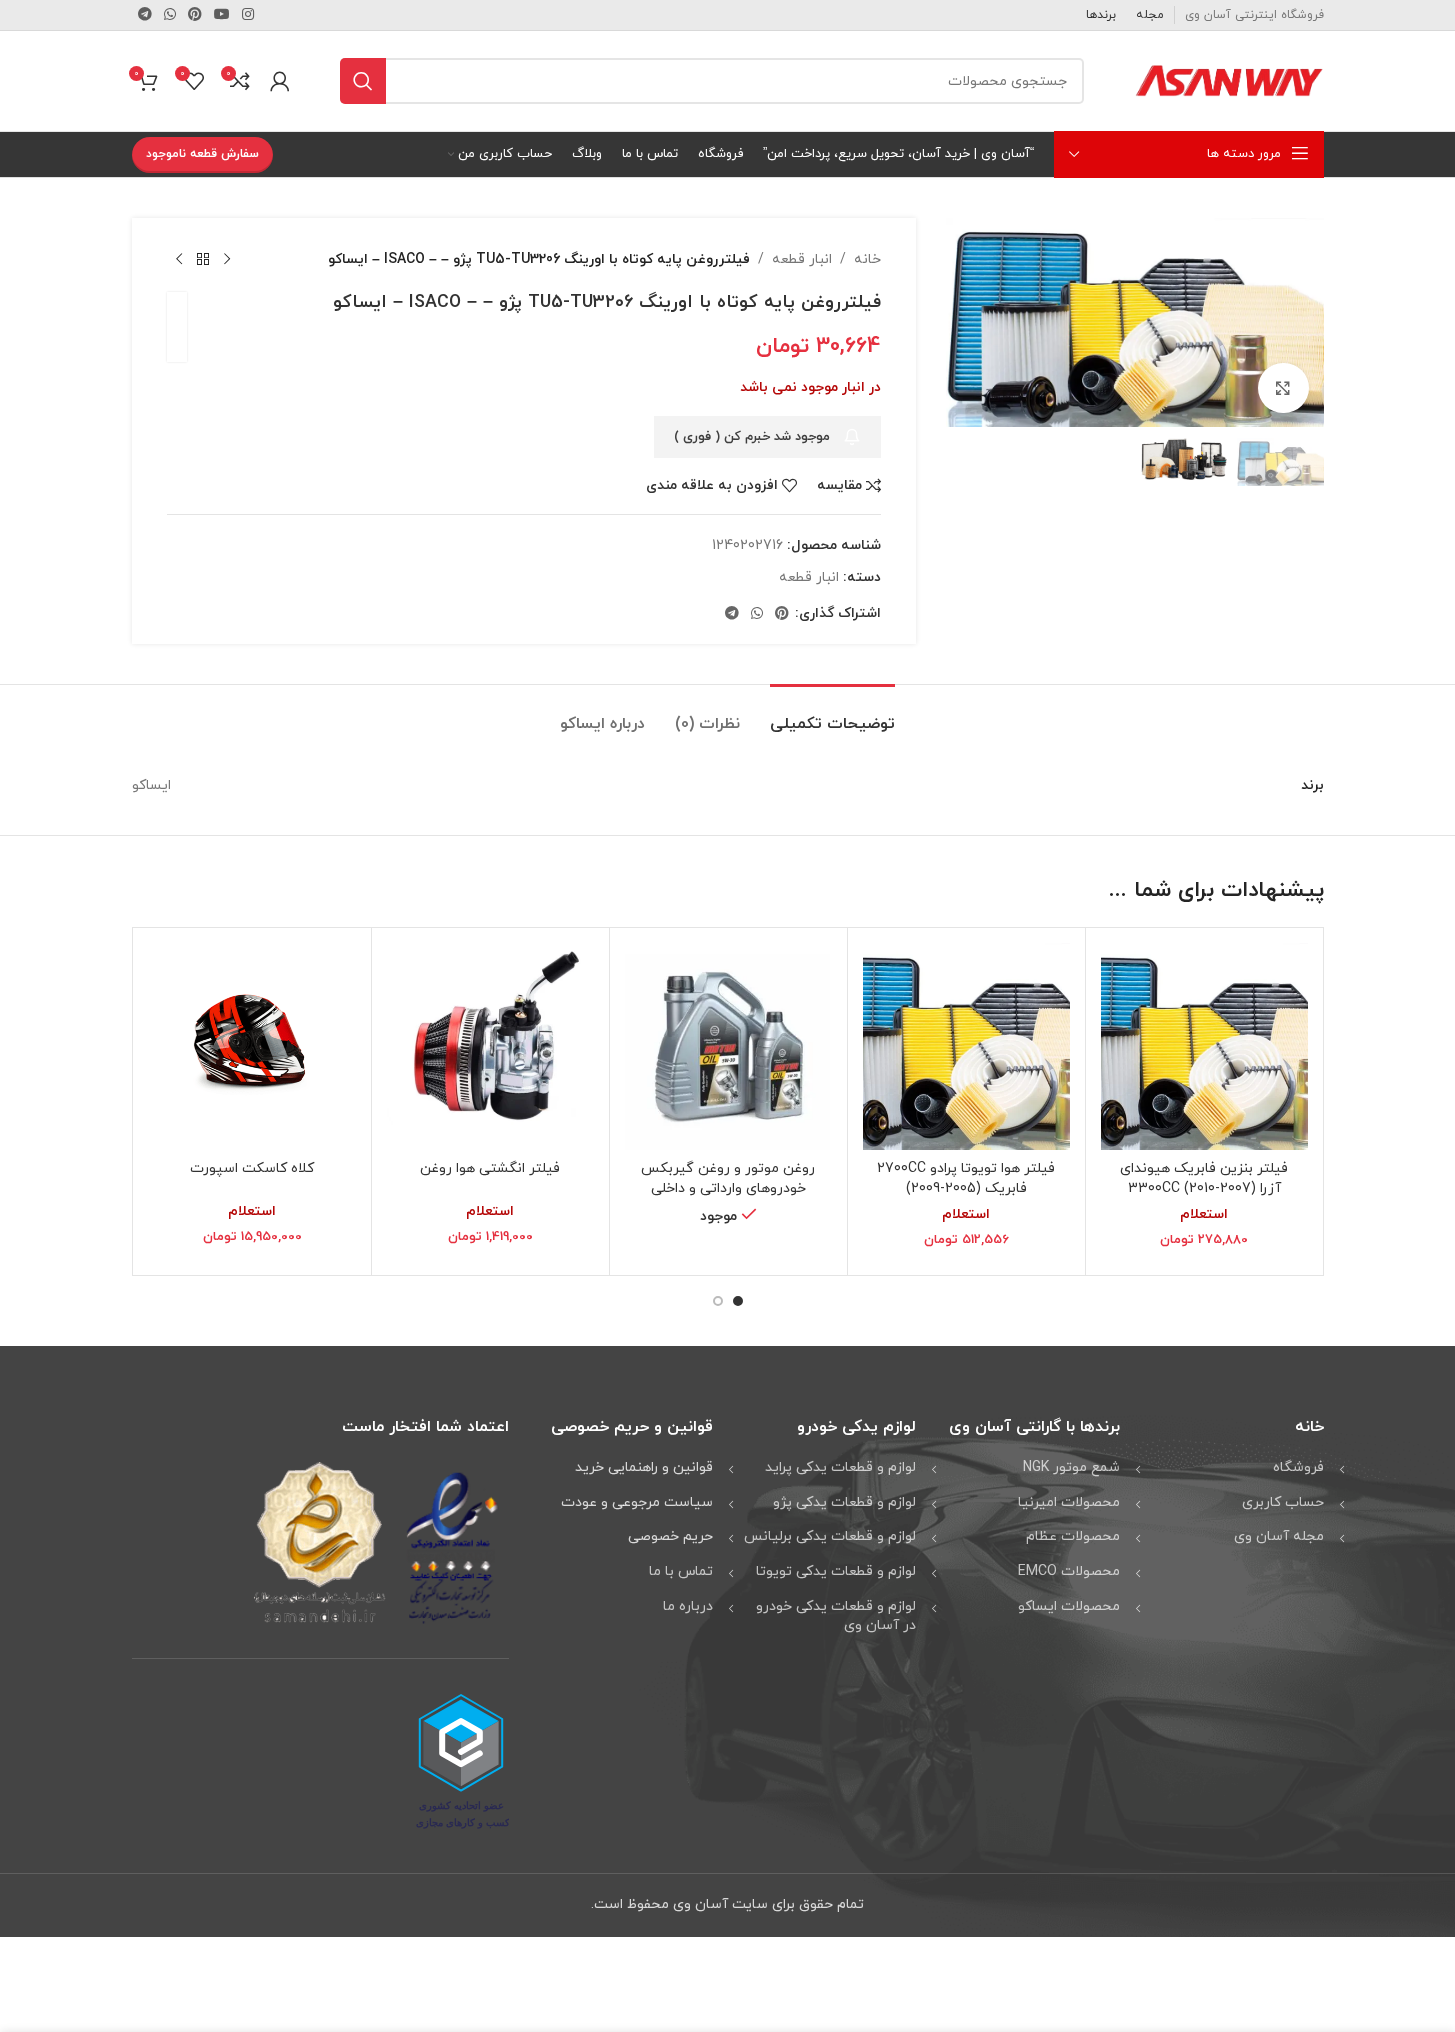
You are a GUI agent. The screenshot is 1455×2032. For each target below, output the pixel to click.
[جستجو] (363, 81)
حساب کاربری (1283, 1502)
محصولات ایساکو (1069, 1606)
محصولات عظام (1073, 1536)
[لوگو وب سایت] (1229, 79)
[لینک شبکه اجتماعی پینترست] (195, 15)
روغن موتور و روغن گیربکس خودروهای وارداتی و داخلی (728, 1178)
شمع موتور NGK (1071, 1467)
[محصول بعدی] (179, 260)
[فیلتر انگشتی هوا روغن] (490, 1046)
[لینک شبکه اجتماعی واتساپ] (170, 15)
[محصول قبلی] (227, 260)
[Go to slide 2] (718, 1301)
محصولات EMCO (1069, 1571)
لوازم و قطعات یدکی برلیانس (830, 1536)
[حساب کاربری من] (280, 81)
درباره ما (688, 1606)
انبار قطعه (802, 259)
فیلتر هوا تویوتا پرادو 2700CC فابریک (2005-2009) (966, 1178)
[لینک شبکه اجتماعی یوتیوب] (222, 15)
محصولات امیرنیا (1069, 1502)
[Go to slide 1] (738, 1301)
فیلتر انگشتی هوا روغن (490, 1168)
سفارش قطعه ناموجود (202, 154)
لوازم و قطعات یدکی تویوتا (836, 1571)
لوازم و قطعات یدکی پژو (844, 1502)
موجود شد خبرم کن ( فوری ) (752, 437)
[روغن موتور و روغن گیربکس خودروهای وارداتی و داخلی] (728, 1046)
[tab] (832, 714)
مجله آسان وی (1279, 1536)
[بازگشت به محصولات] (203, 260)
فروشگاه (1298, 1467)
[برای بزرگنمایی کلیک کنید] (1283, 388)
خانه (867, 259)
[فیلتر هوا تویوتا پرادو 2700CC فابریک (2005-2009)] (966, 1046)
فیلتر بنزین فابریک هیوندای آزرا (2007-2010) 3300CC (1204, 1178)
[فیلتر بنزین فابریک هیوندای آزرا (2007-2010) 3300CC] (1204, 1046)
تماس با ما (681, 1571)
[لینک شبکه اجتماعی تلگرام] (145, 15)
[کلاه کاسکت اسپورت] (252, 1046)
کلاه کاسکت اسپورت (252, 1168)
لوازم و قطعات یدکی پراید (840, 1467)
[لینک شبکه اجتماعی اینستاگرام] (248, 15)
